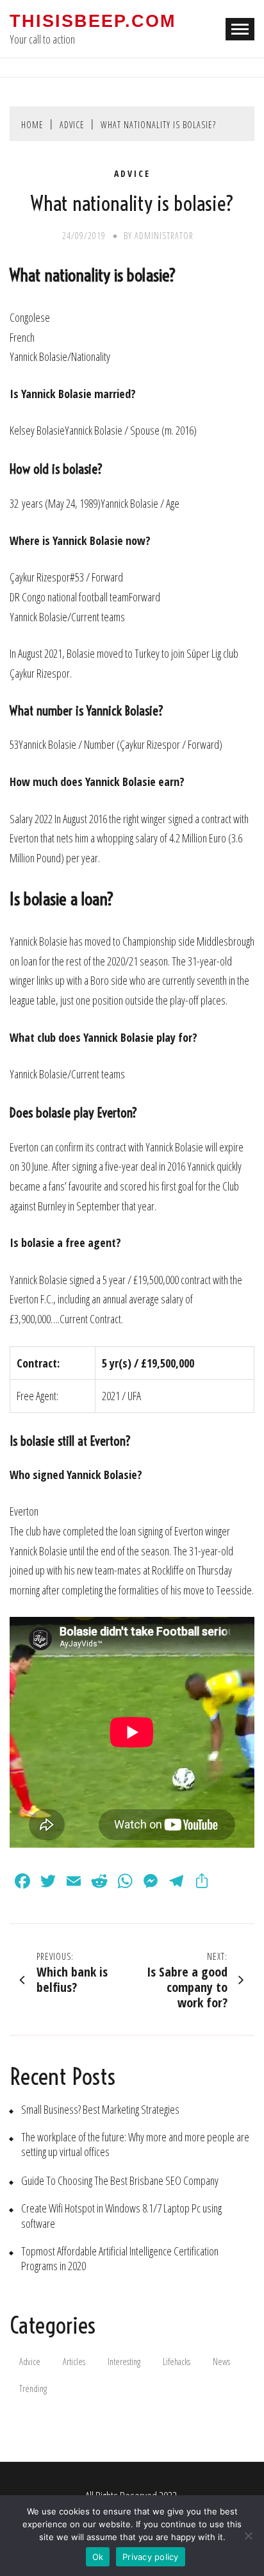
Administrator (164, 236)
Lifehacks (177, 2362)
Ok (98, 2557)
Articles (74, 2362)
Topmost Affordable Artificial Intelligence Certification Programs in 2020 (120, 2259)
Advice (132, 174)
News (221, 2362)
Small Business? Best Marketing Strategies (100, 2110)
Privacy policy (151, 2557)
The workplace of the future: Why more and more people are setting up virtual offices (135, 2145)
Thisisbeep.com (93, 21)
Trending (33, 2388)
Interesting (124, 2362)
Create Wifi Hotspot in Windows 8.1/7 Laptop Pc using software (121, 2216)
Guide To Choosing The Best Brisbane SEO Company (120, 2181)
